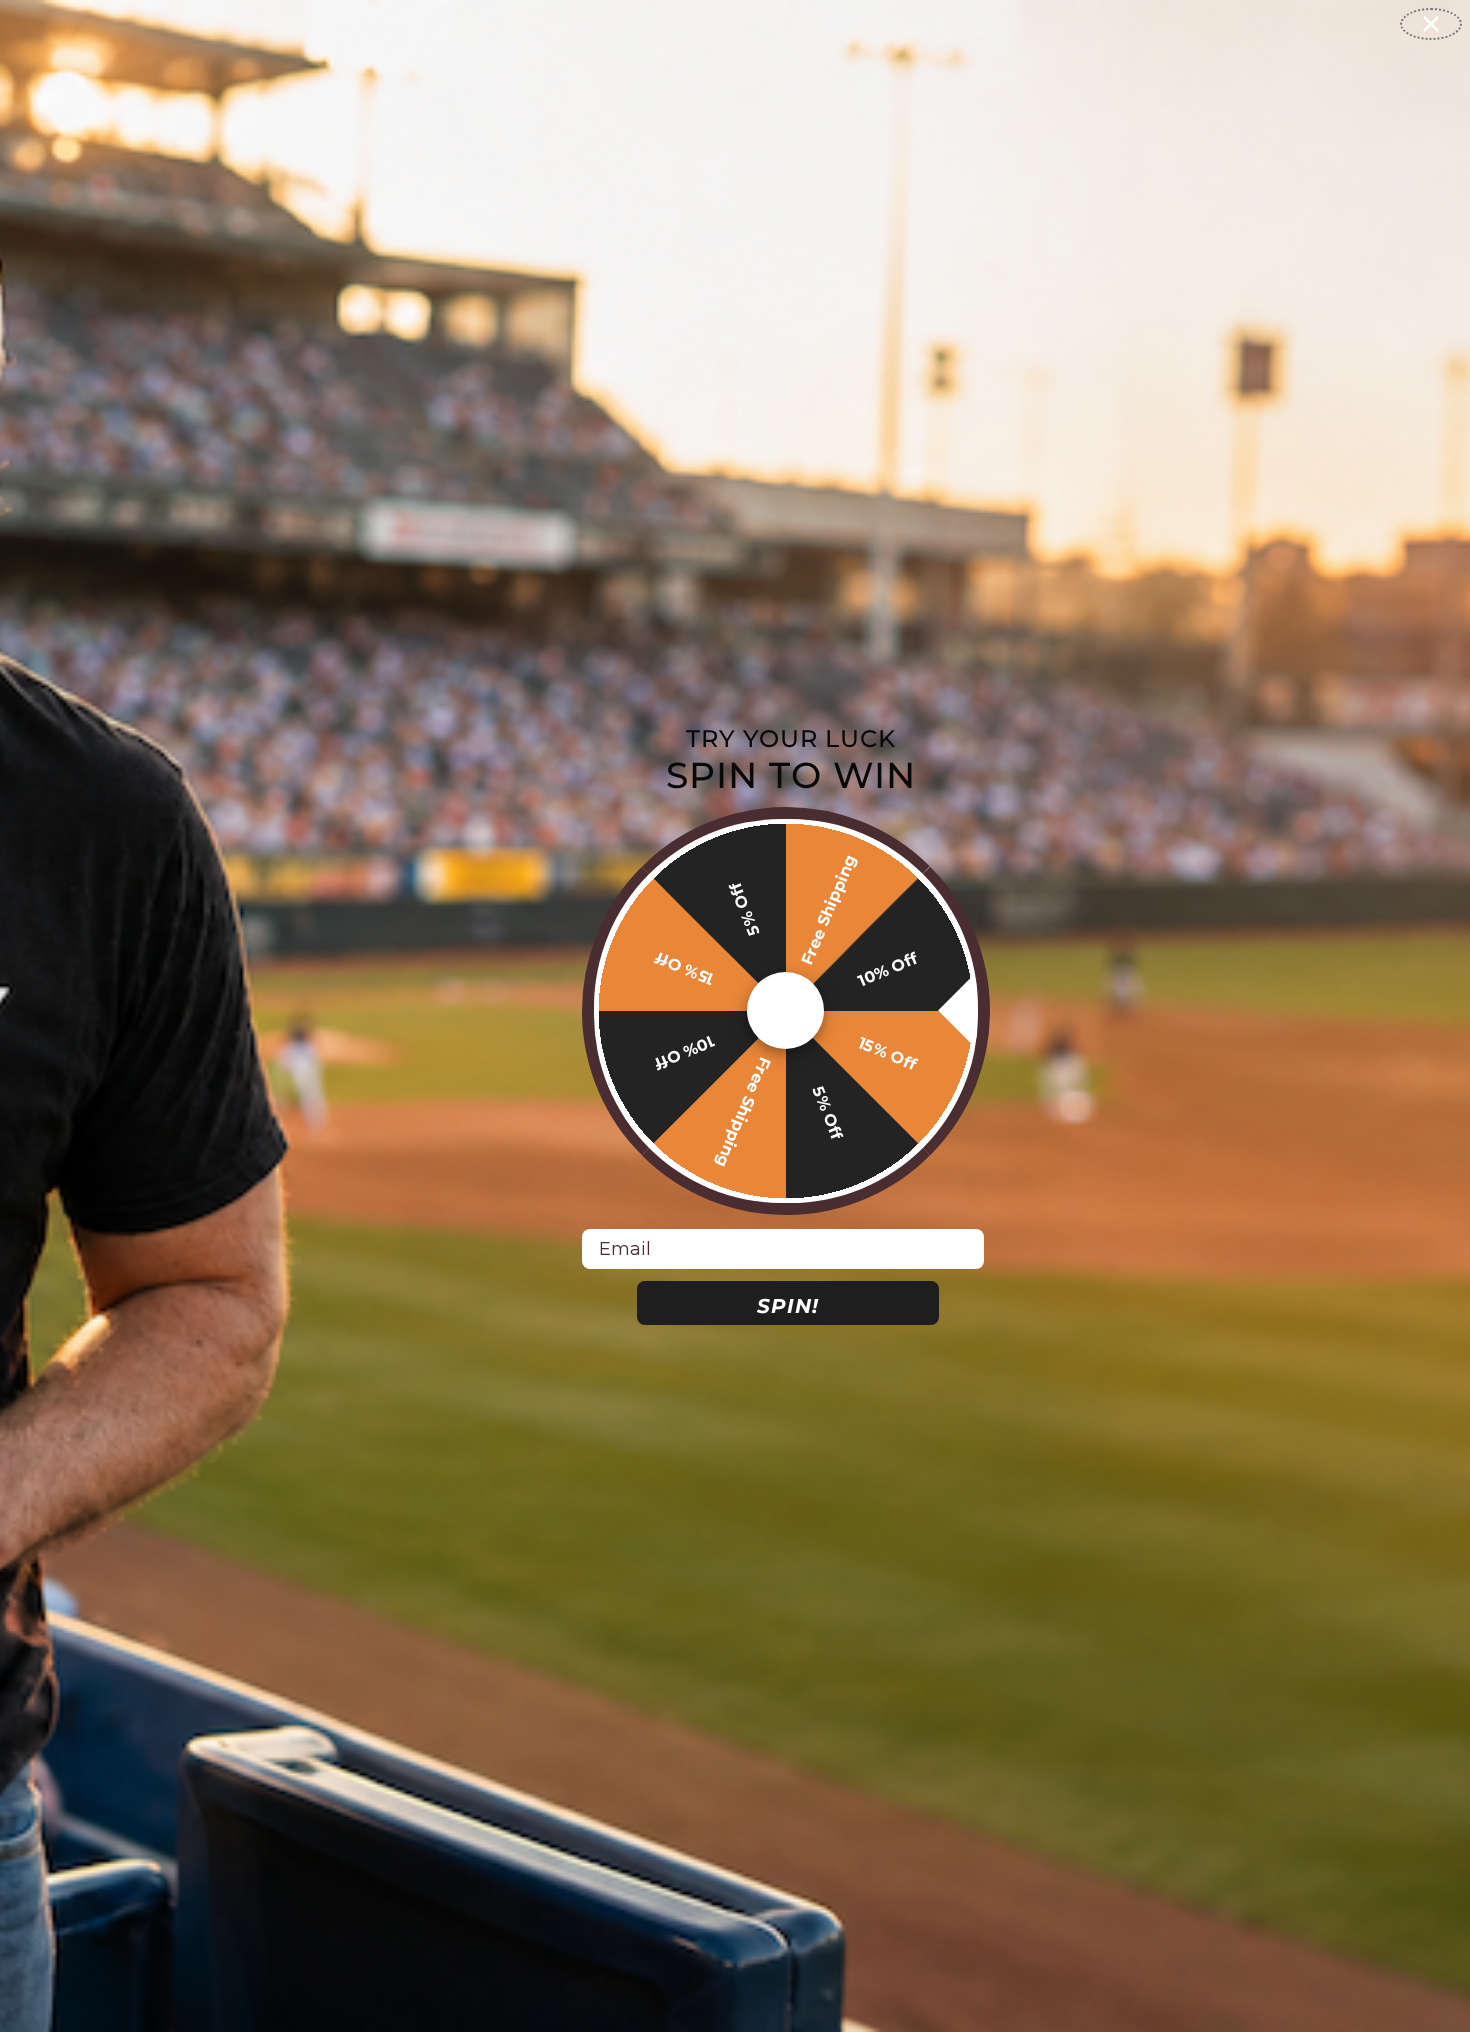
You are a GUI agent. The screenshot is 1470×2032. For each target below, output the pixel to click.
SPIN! (788, 1306)
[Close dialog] (1431, 24)
